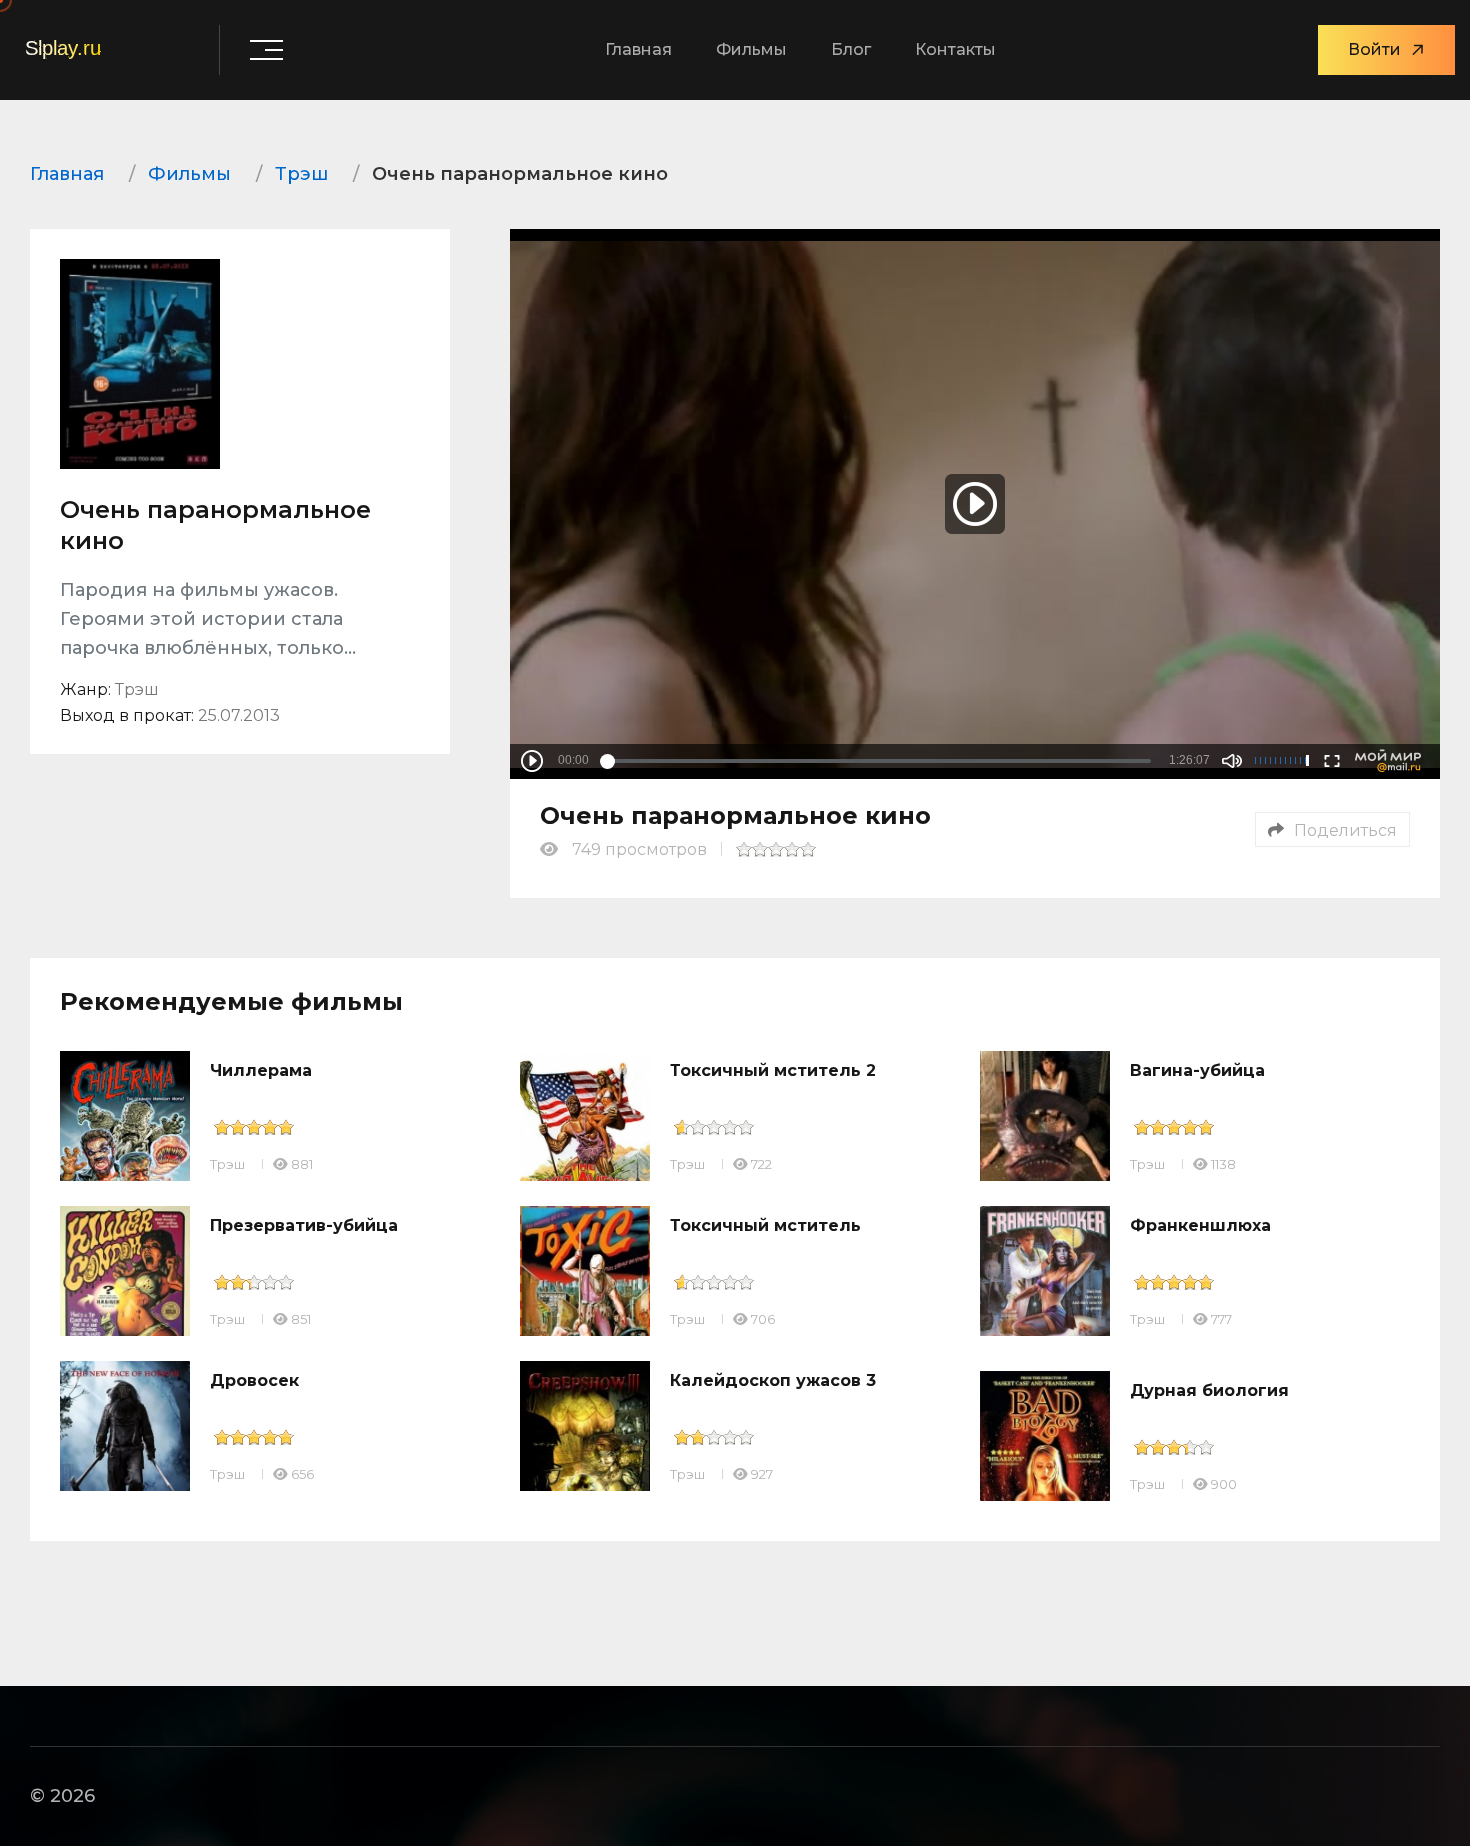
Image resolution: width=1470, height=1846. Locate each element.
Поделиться (1345, 830)
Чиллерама (261, 1070)
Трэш (227, 1164)
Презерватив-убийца (304, 1225)
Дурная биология (1209, 1390)
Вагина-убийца (1197, 1070)
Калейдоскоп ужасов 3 (773, 1380)
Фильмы (751, 49)
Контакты (955, 49)
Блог (851, 49)
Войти (1374, 49)
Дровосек (254, 1380)
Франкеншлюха (1200, 1225)
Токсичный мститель (765, 1225)
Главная (638, 49)
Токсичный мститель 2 (773, 1070)
